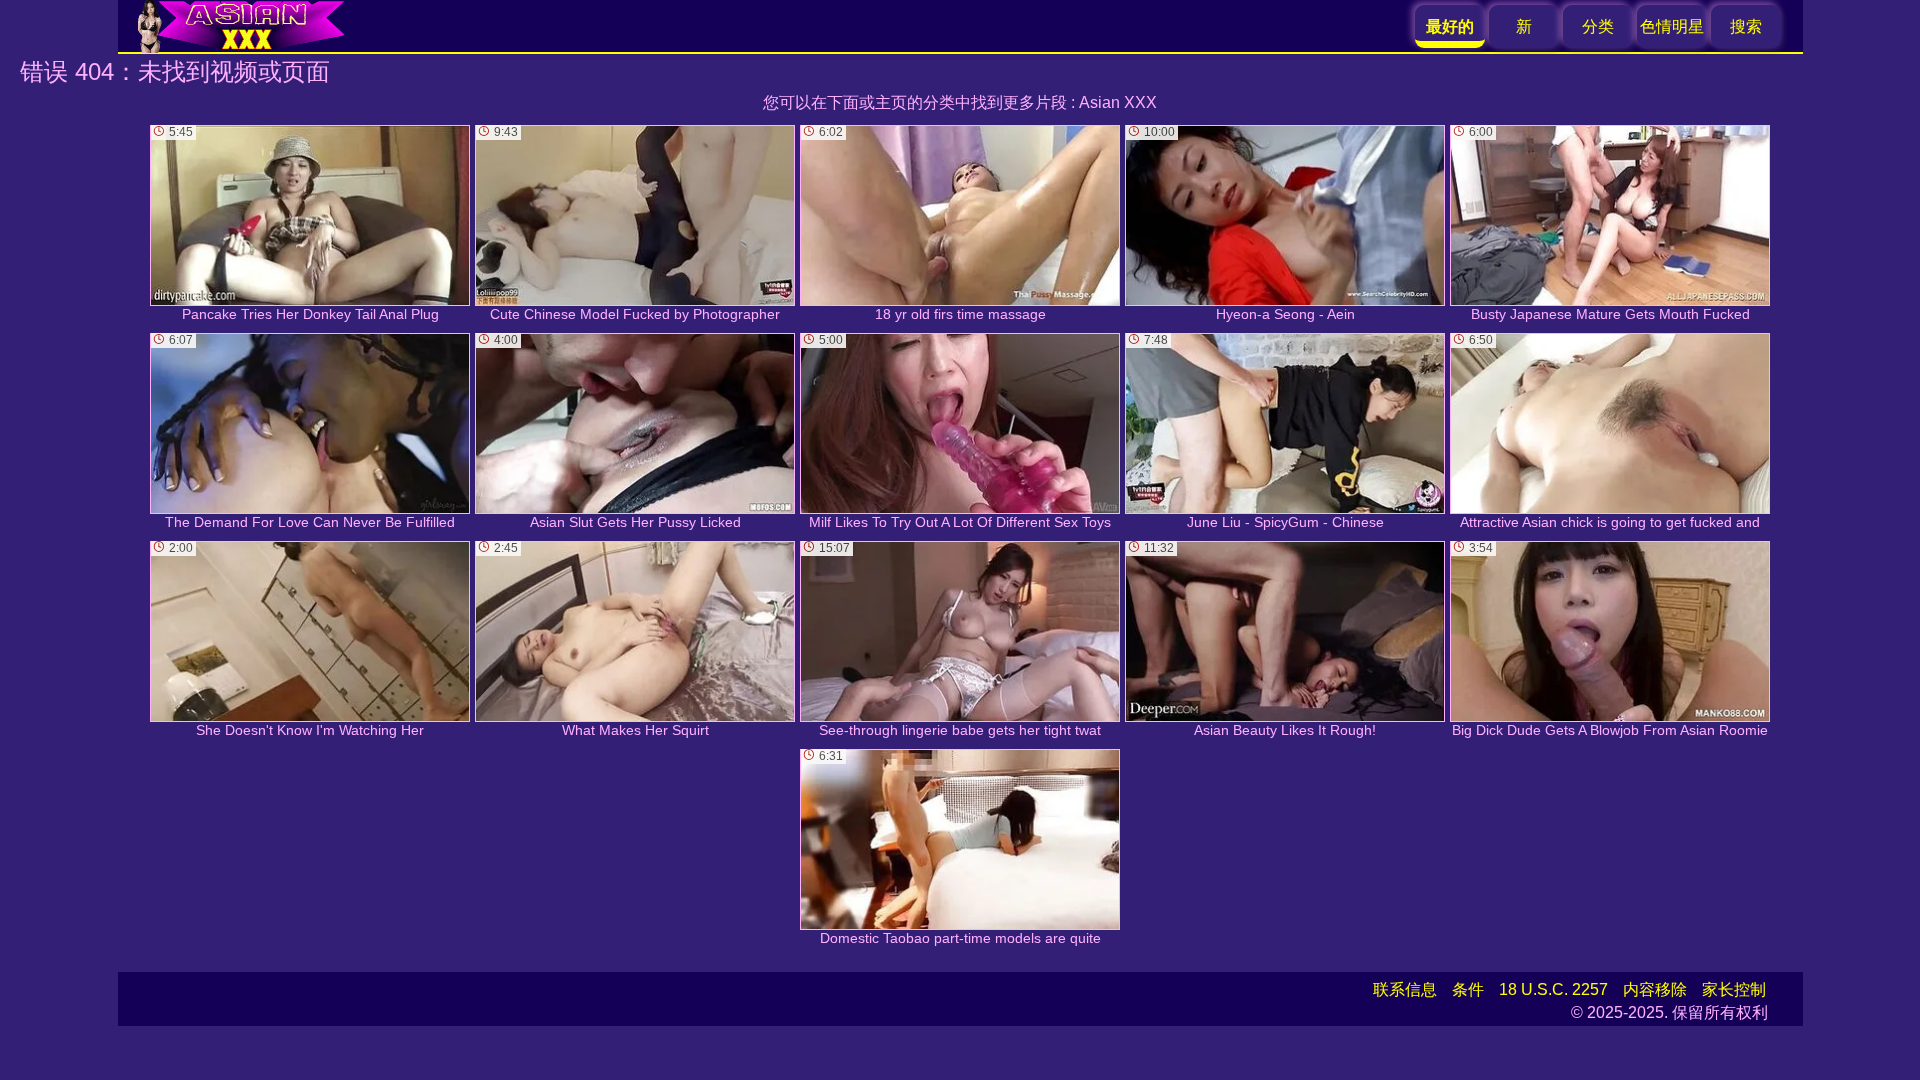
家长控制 (1734, 989)
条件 (1468, 989)
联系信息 (1405, 989)
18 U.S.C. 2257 (1553, 989)
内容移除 (1655, 989)
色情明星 (1672, 26)
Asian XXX (1118, 102)
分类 (1598, 26)
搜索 (1746, 26)
